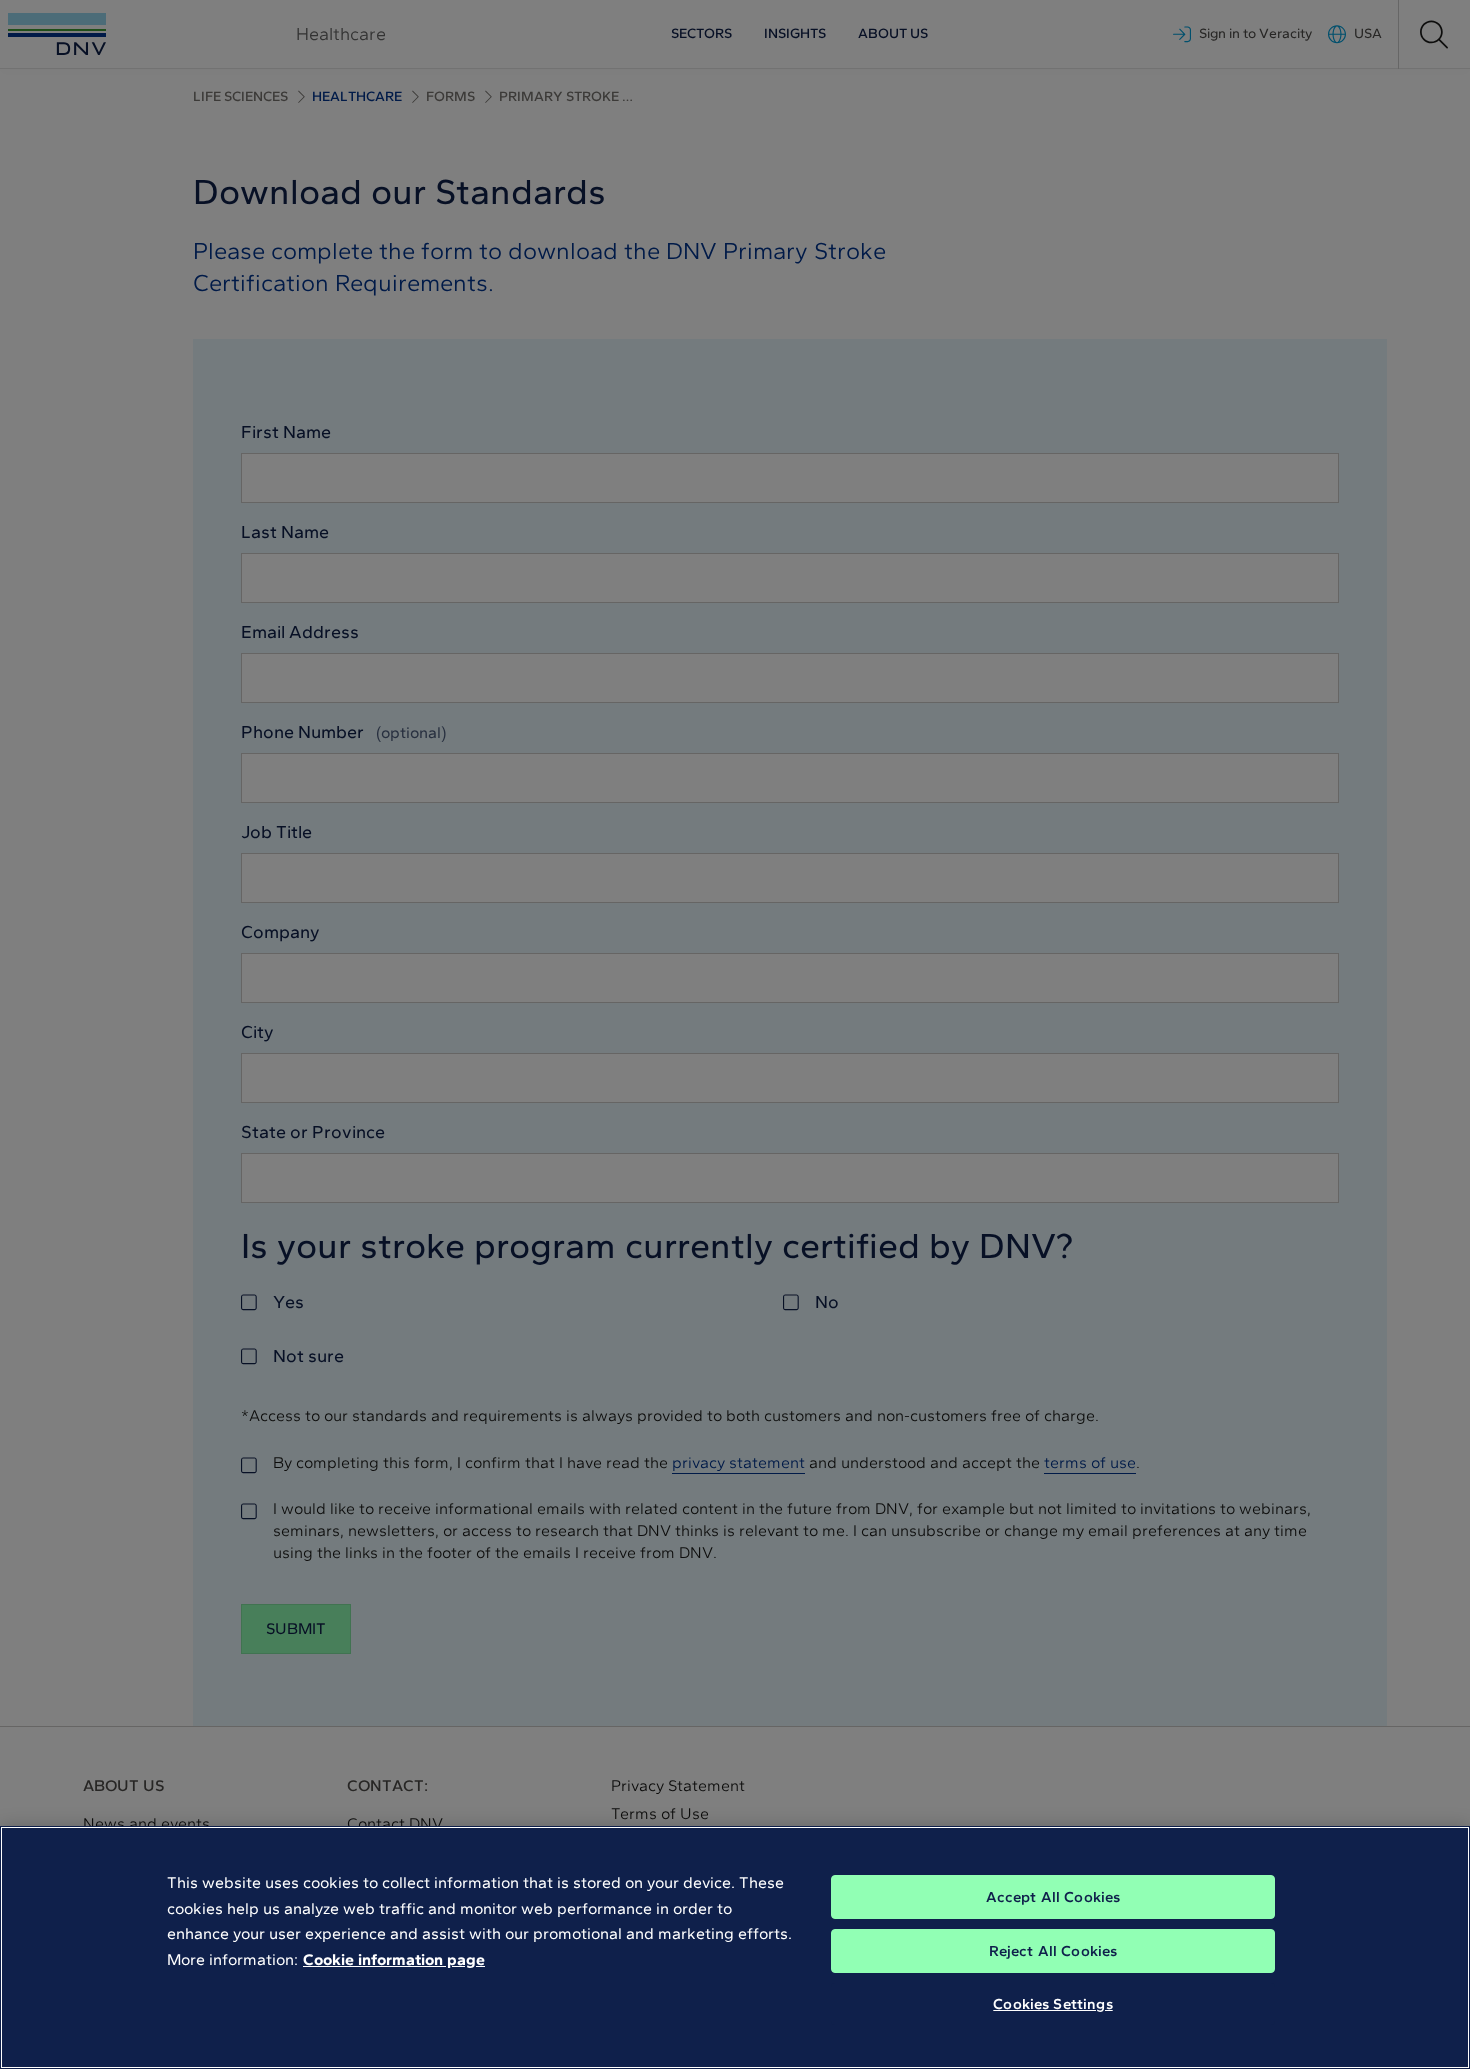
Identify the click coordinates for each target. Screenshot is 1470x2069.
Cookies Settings (1052, 2004)
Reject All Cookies (1053, 1951)
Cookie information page (394, 1959)
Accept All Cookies (1053, 1897)
